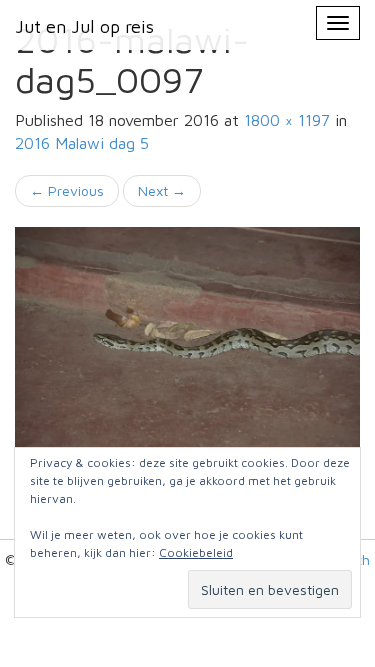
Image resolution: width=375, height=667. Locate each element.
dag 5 (82, 143)
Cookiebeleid (196, 552)
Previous (67, 190)
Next (162, 190)
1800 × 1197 (287, 120)
